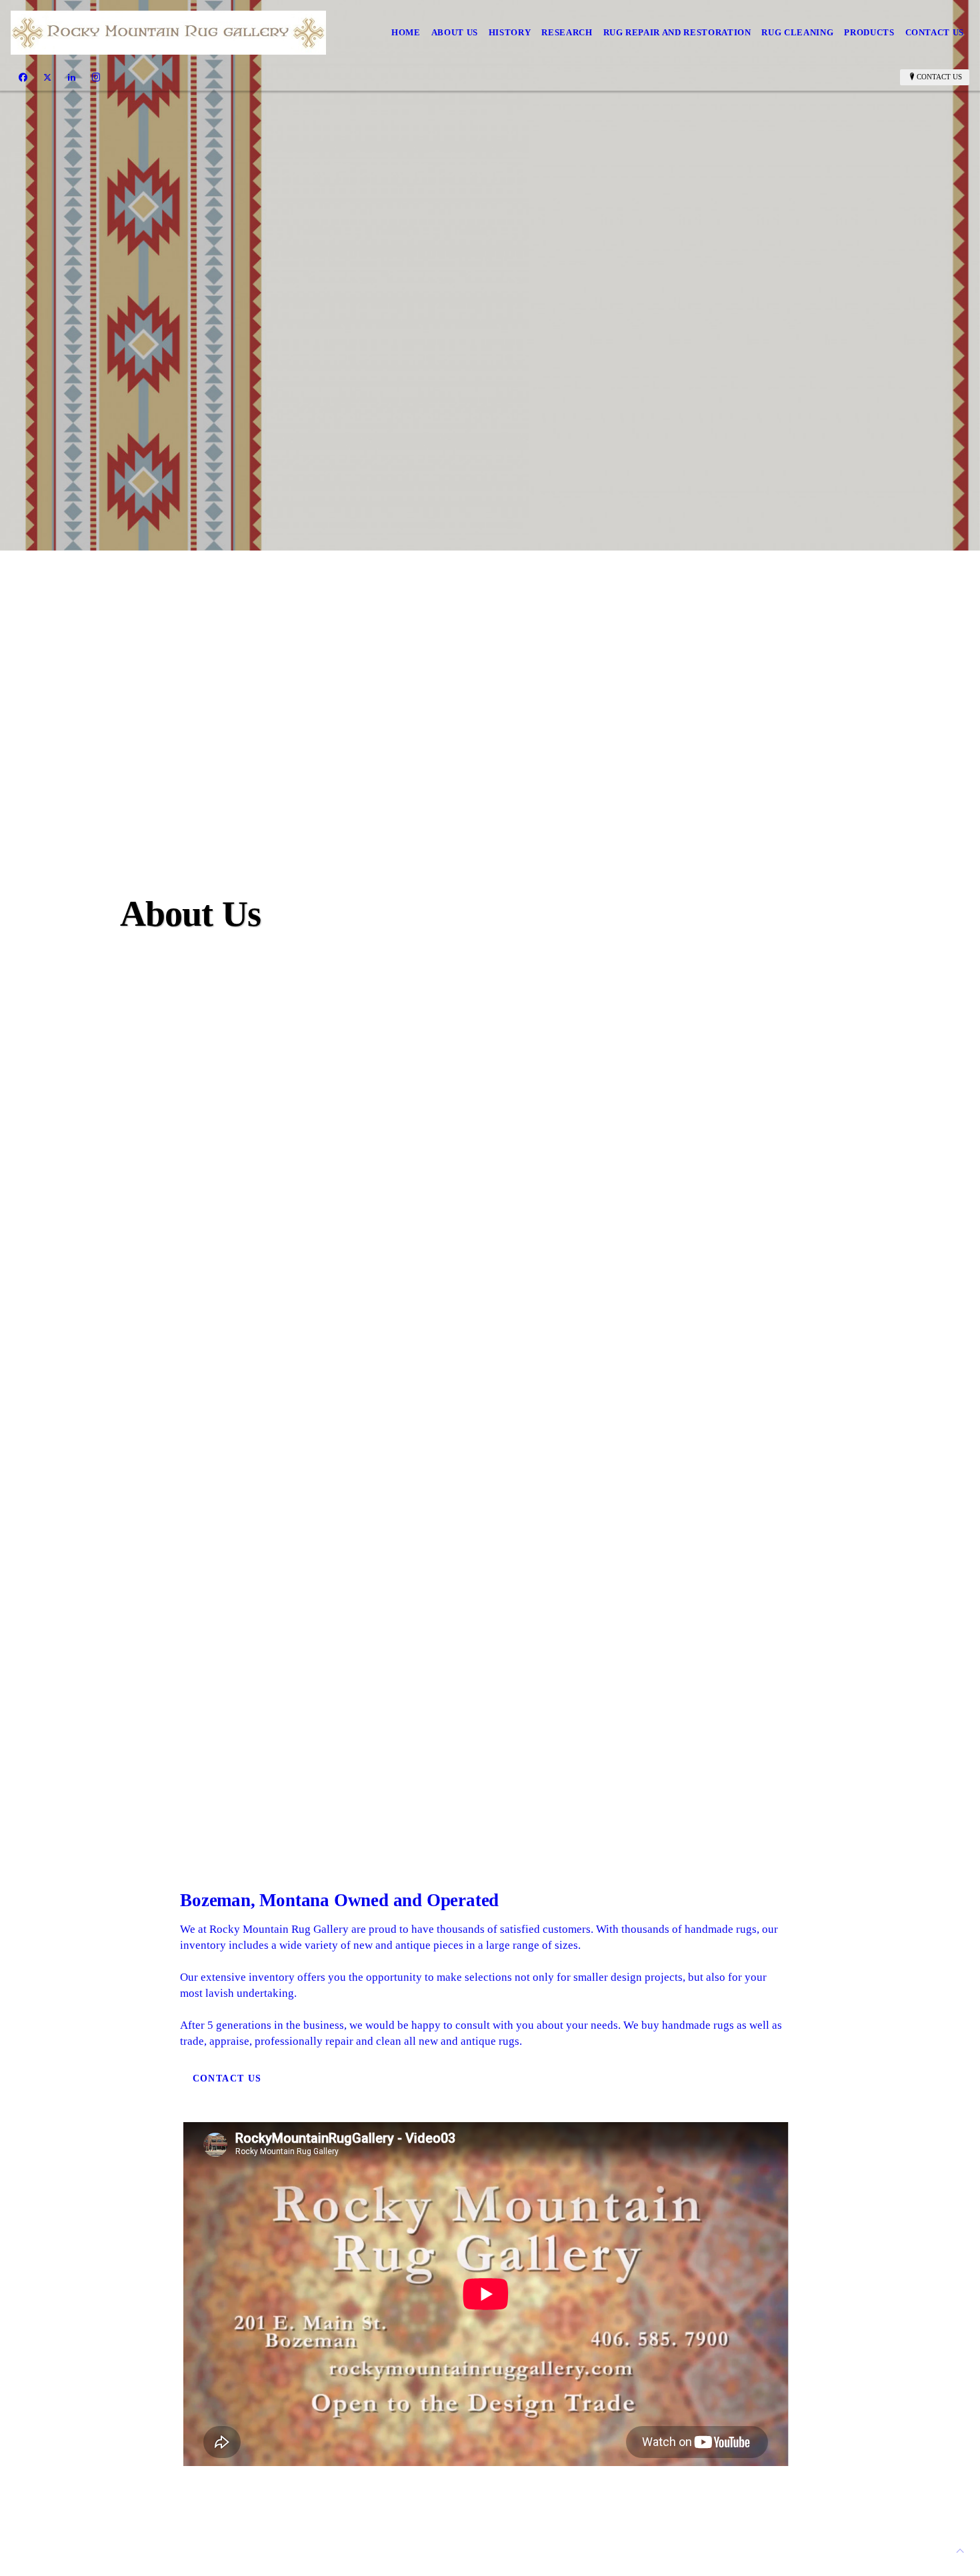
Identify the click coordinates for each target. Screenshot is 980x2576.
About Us (455, 32)
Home (406, 32)
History (510, 32)
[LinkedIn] (72, 77)
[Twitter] (47, 77)
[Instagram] (96, 77)
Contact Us (935, 32)
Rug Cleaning (797, 32)
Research (567, 32)
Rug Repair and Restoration (677, 32)
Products (869, 32)
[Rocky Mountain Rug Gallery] (168, 33)
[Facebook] (23, 77)
